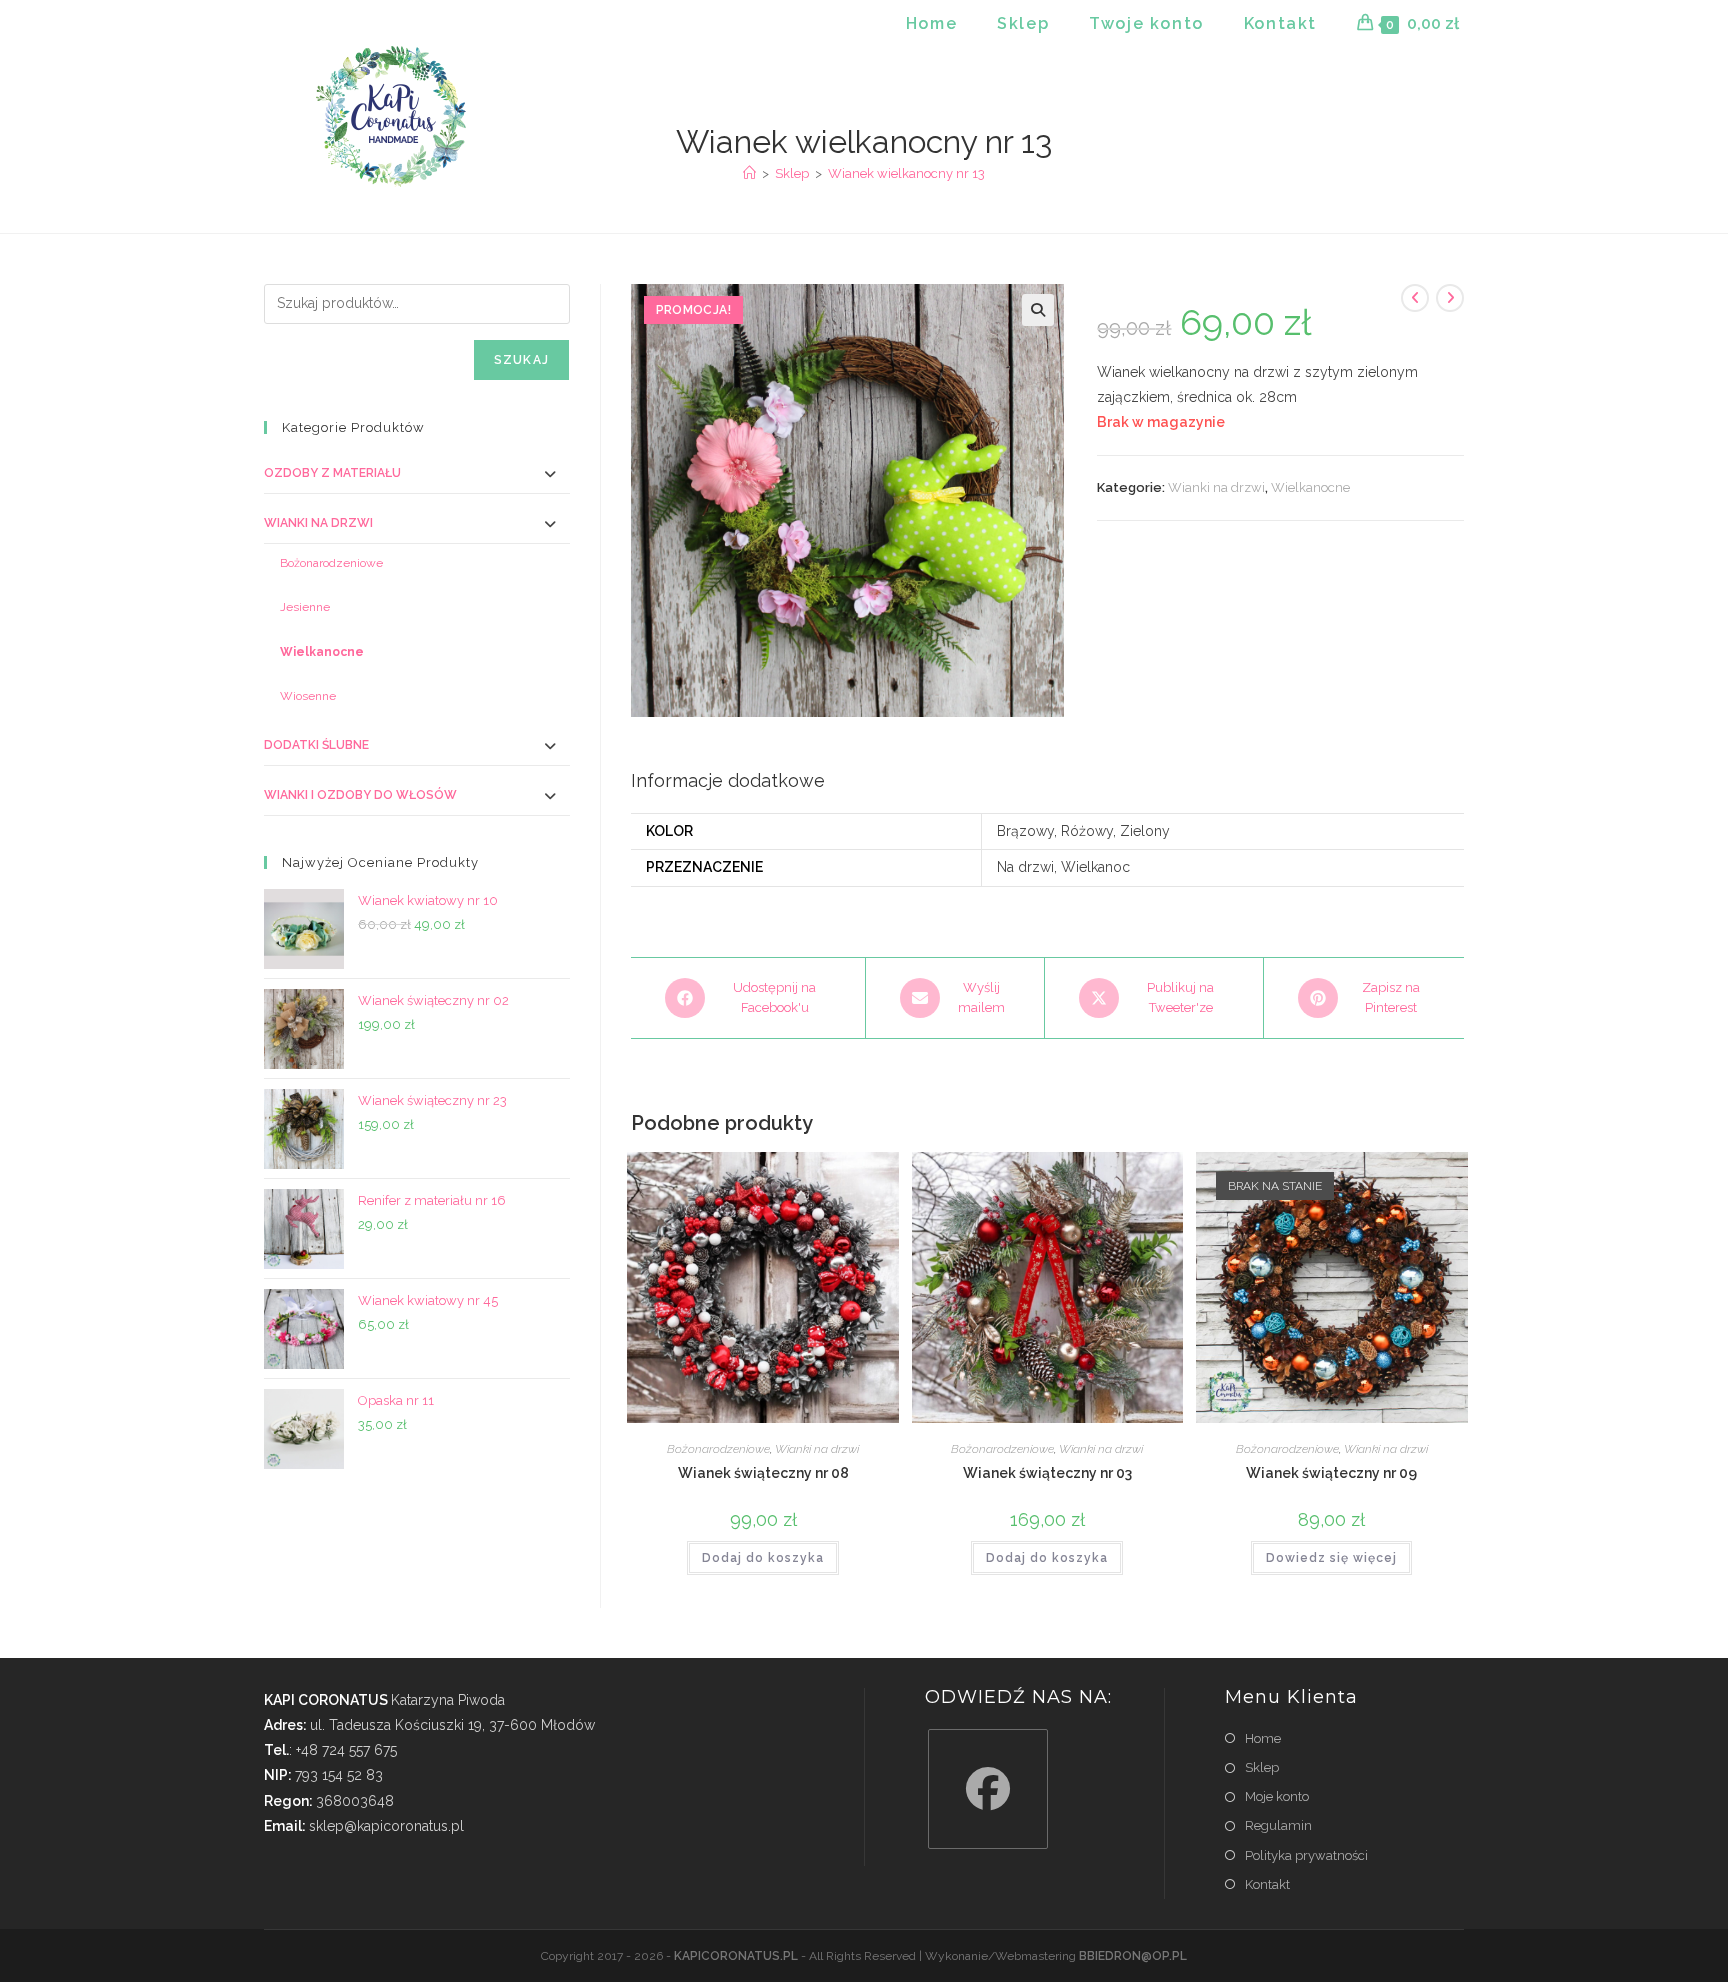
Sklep (1262, 1767)
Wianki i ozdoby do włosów (360, 795)
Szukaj (521, 360)
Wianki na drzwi (1216, 487)
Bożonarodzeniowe (718, 1449)
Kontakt (1267, 1884)
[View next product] (1450, 298)
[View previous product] (1415, 298)
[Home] (749, 173)
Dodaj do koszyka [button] (763, 1558)
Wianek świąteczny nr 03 (1047, 1473)
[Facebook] (988, 1789)
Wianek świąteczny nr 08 (763, 1473)
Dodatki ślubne (316, 745)
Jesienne (305, 607)
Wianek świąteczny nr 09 (1331, 1473)
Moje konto (1277, 1796)
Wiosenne (308, 696)
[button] (1038, 310)
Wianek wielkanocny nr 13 (906, 173)
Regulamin (1278, 1825)
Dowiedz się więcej (1331, 1558)
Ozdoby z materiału (332, 473)
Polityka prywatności (1306, 1855)
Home (1263, 1738)
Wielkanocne (1310, 487)
